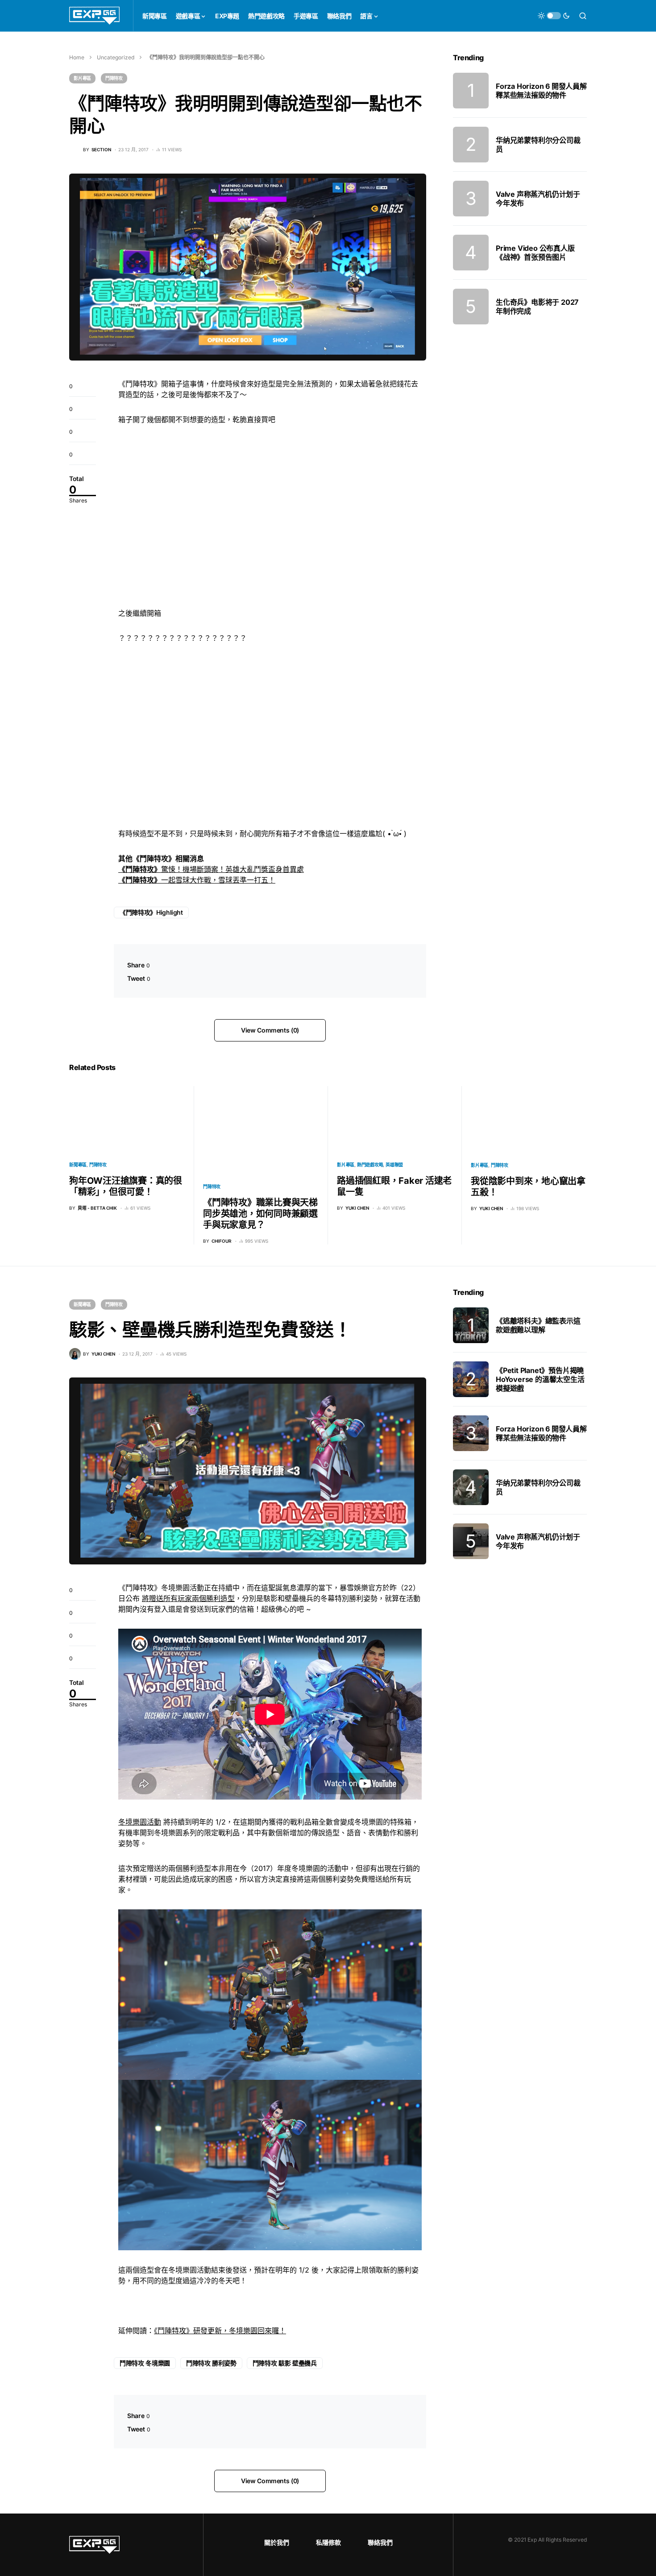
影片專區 (82, 78)
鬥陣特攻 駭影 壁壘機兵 (285, 2363)
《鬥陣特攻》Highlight (151, 912)
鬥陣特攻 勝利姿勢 (211, 2363)
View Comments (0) (270, 1030)
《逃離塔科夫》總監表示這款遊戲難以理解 (538, 1325)
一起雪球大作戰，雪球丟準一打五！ (197, 880)
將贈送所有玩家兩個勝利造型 (188, 1598)
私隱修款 (328, 2542)
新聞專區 (78, 1165)
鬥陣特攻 (114, 78)
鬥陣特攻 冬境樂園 (145, 2363)
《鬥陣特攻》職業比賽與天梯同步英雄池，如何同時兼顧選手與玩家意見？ (260, 1214)
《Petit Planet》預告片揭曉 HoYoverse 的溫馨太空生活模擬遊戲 (540, 1379)
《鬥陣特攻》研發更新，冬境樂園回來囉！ (220, 2331)
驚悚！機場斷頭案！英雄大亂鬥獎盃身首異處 (211, 869)
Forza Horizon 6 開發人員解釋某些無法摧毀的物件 (541, 91)
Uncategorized (116, 57)
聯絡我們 (380, 2542)
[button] (554, 16)
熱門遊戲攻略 (370, 1165)
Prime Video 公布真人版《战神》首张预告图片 (535, 253)
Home (77, 57)
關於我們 (277, 2542)
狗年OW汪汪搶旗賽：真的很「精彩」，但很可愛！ (126, 1186)
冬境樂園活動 (140, 1822)
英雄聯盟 (394, 1165)
